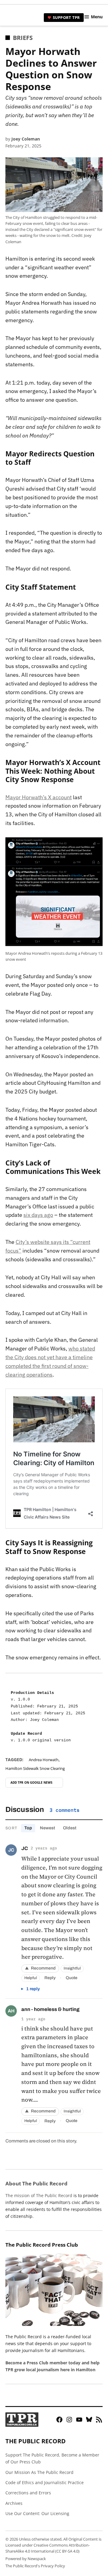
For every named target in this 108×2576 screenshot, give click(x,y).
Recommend (40, 1968)
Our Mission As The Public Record (39, 2472)
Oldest (70, 1828)
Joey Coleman (26, 139)
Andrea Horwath (44, 1760)
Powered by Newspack (26, 2559)
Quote (72, 1978)
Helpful (31, 1978)
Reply (50, 1978)
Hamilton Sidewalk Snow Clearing (35, 1769)
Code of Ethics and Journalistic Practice (45, 2482)
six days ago (38, 1215)
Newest (48, 1828)
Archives (14, 2503)
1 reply (33, 1989)
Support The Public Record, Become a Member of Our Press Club (52, 2458)
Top (28, 1828)
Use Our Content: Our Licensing (37, 2513)
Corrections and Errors (28, 2493)
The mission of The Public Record (39, 2195)
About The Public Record (36, 2183)
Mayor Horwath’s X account (39, 797)
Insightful (72, 1968)
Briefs (23, 38)
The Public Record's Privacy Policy (35, 2566)
